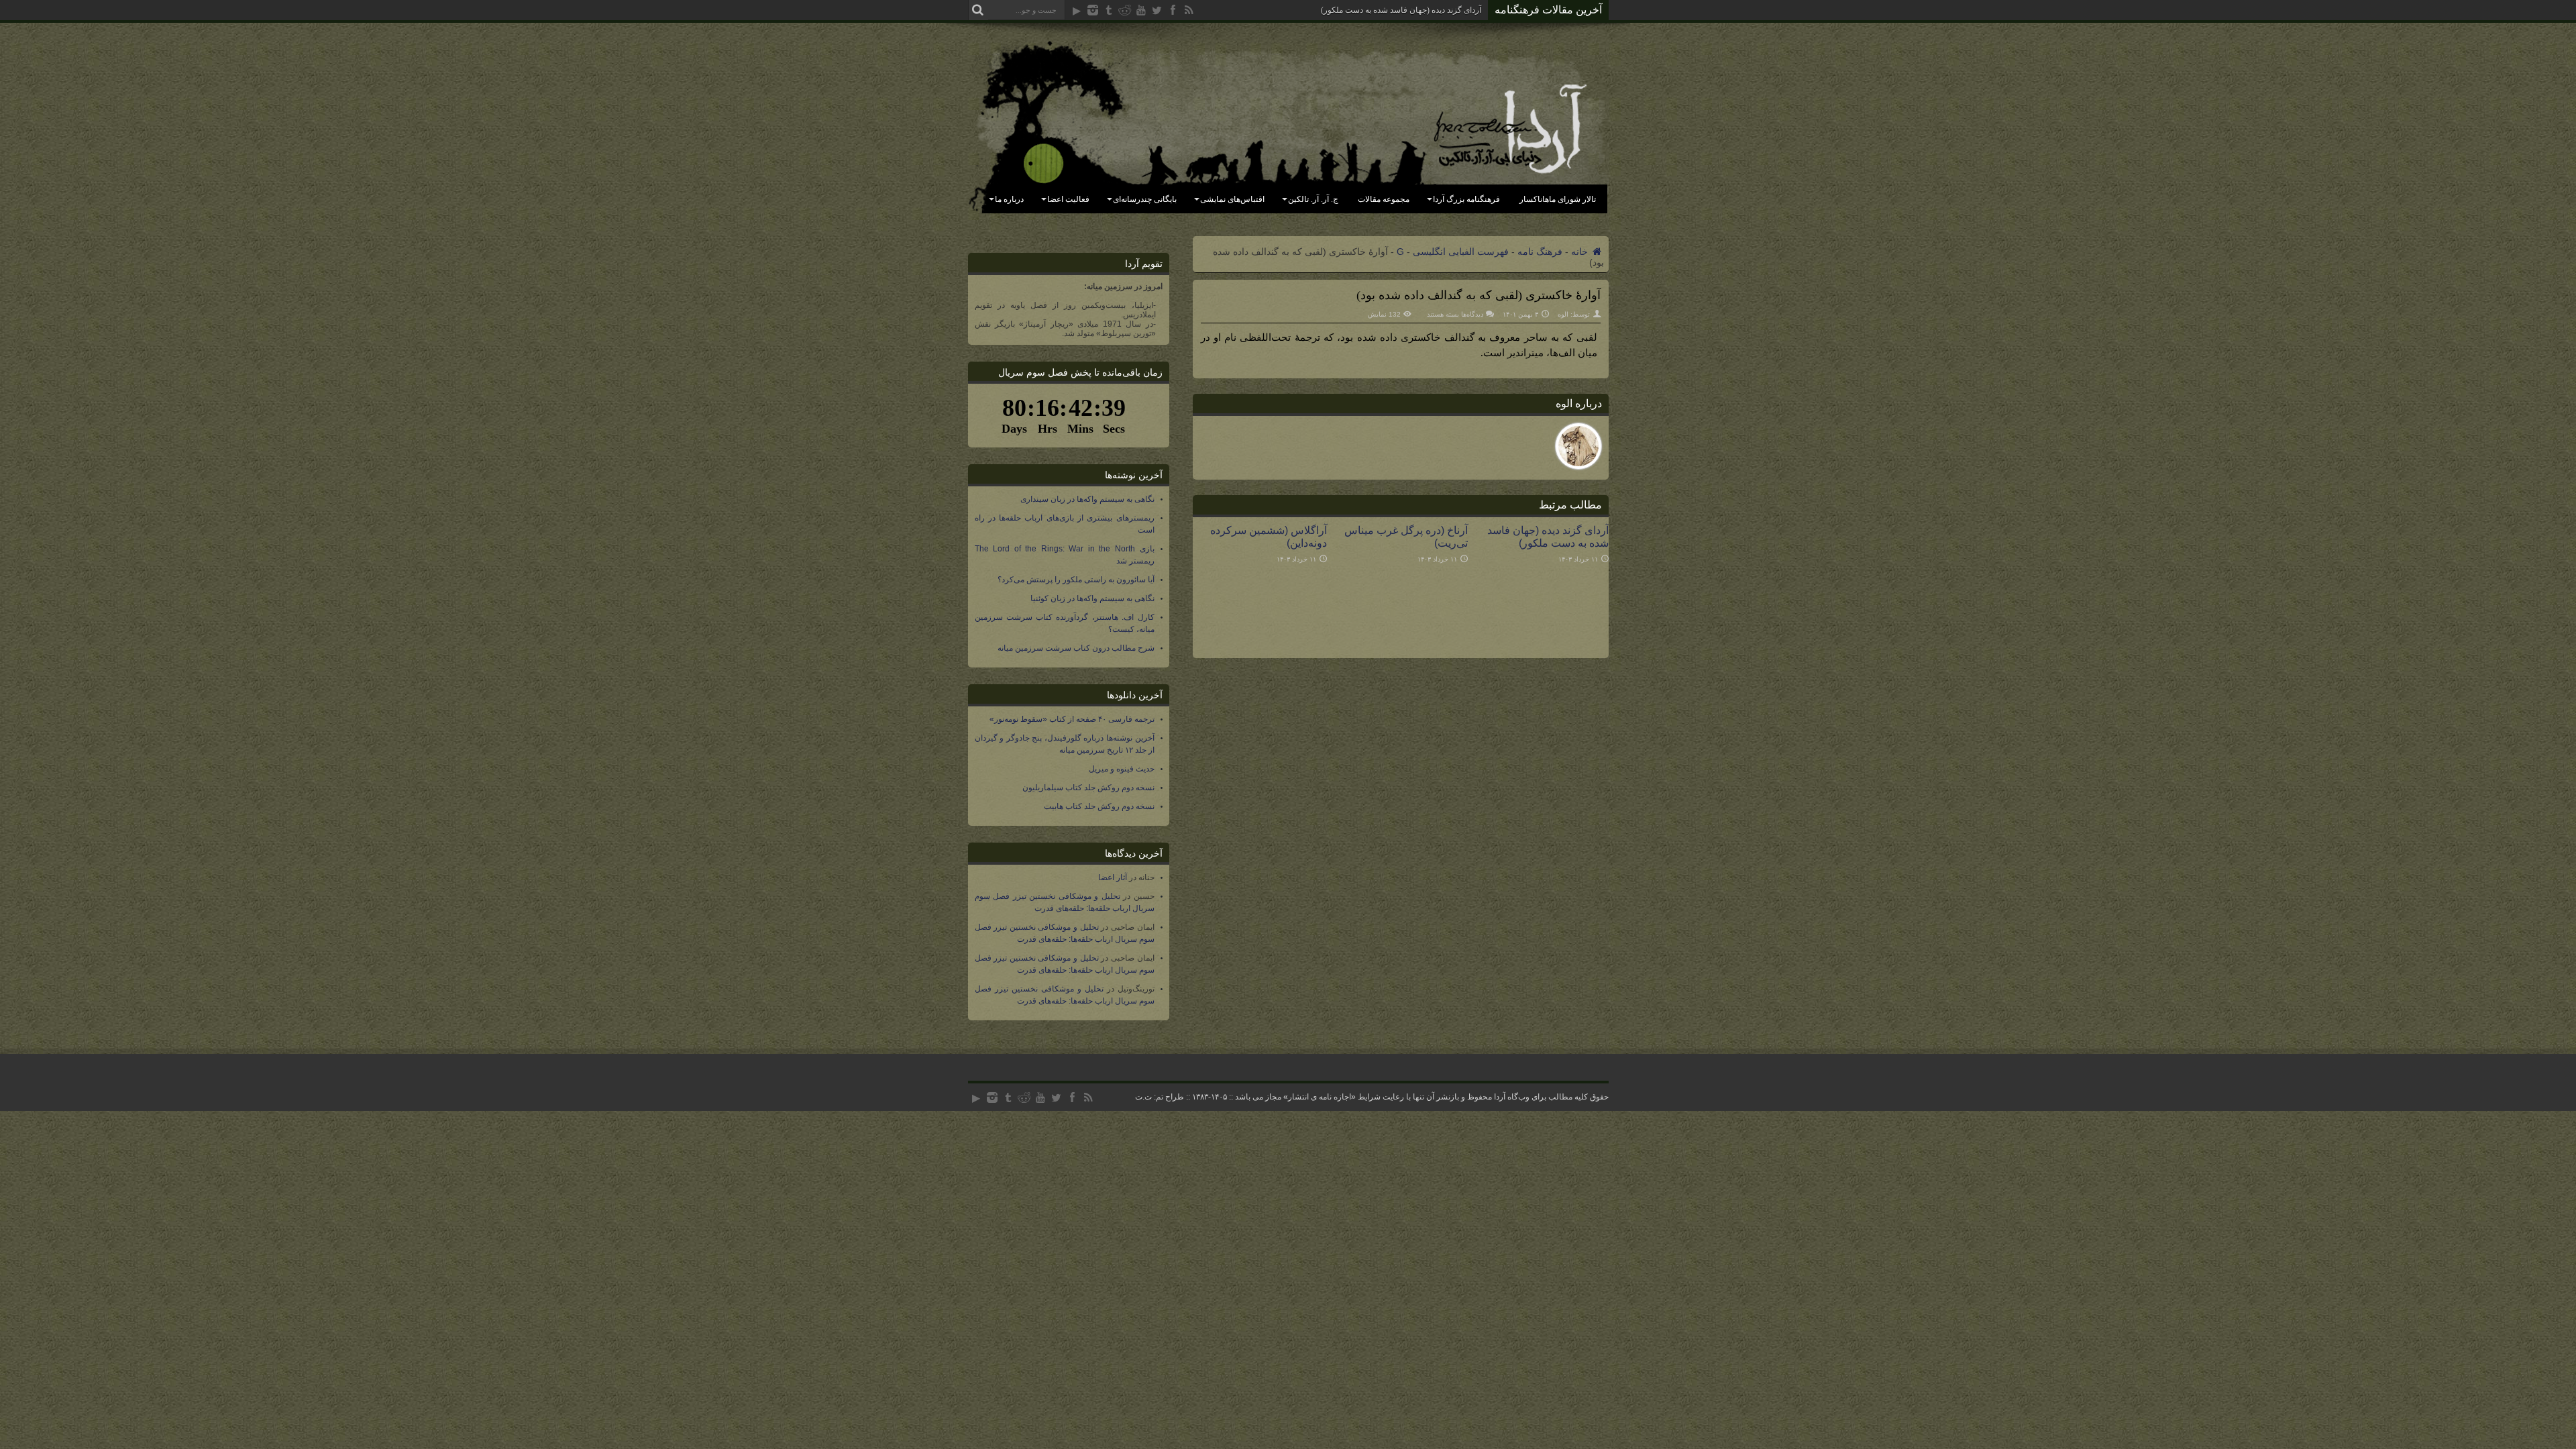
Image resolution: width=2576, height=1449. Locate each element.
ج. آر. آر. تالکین (1313, 199)
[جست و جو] (978, 10)
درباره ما (1009, 199)
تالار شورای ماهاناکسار (1558, 199)
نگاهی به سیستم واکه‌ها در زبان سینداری (1087, 499)
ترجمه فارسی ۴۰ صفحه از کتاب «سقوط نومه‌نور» (1072, 719)
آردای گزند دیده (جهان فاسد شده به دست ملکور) (1401, 10)
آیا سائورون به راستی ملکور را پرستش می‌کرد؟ (1076, 580)
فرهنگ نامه (1540, 252)
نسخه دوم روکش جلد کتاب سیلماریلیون (1088, 788)
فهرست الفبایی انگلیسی (1461, 252)
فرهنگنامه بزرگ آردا (1466, 199)
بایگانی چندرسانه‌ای (1145, 199)
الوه (1563, 314)
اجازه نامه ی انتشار (1320, 1097)
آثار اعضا (1113, 877)
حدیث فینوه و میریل (1122, 769)
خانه (1581, 252)
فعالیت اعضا (1068, 199)
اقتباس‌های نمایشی (1232, 199)
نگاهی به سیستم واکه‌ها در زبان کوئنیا (1092, 598)
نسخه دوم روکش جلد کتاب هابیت (1099, 806)
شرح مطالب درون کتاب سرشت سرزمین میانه (1076, 648)
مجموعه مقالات (1384, 199)
